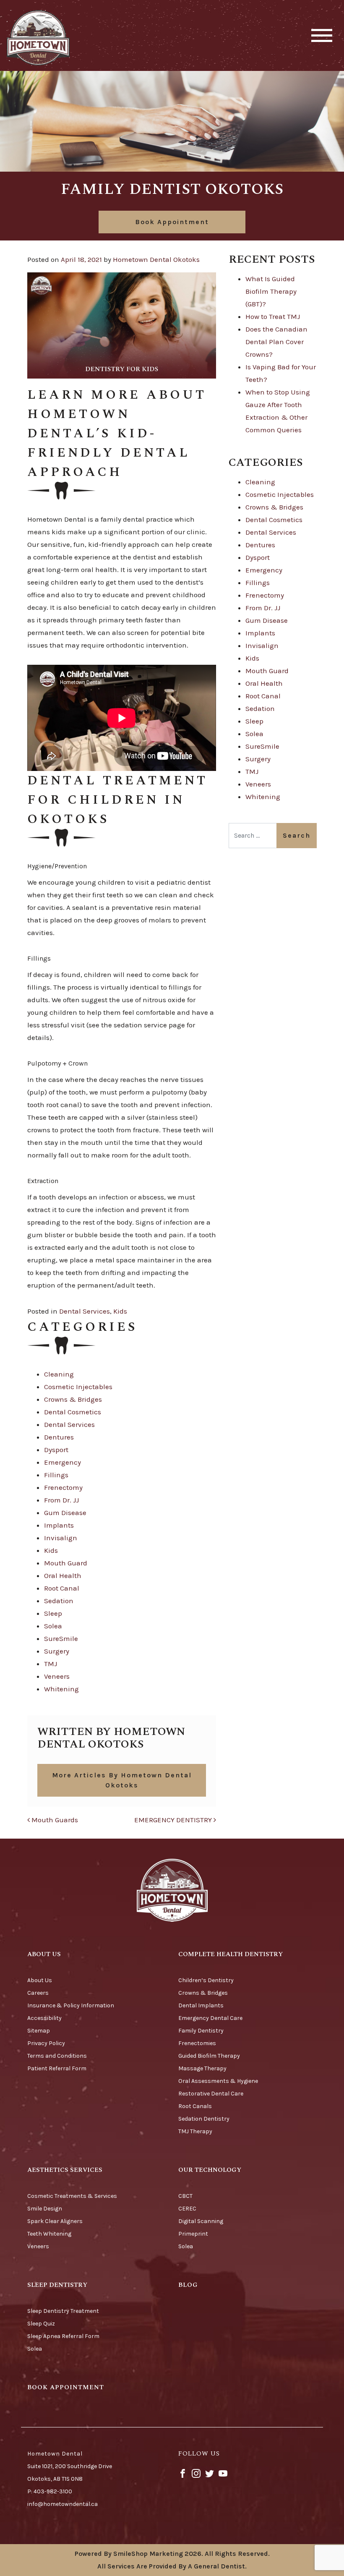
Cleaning (59, 1374)
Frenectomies (197, 2043)
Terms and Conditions (57, 2056)
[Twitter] (210, 2473)
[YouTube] (223, 2473)
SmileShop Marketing (148, 2554)
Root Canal (62, 1588)
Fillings (56, 1475)
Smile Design (45, 2209)
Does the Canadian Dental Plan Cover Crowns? (276, 342)
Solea (53, 1626)
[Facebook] (183, 2473)
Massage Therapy (202, 2068)
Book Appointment (172, 222)
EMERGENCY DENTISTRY (174, 1820)
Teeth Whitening (49, 2234)
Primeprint (193, 2234)
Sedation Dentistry (204, 2119)
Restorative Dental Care (211, 2094)
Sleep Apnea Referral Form (63, 2336)
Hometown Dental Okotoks (156, 259)
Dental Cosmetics (73, 1412)
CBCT (185, 2196)
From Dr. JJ (61, 1500)
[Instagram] (196, 2473)
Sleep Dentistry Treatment (63, 2311)
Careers (38, 1993)
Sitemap (39, 2031)
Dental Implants (201, 2005)
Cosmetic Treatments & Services (72, 2196)
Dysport (56, 1450)
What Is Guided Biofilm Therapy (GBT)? (271, 291)
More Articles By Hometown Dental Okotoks (122, 1780)
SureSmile (61, 1638)
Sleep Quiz (41, 2324)
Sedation (59, 1601)
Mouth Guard (66, 1563)
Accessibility (44, 2018)
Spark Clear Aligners (55, 2221)
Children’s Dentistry (206, 1980)
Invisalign (61, 1538)
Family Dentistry (201, 2031)
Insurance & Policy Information (71, 2005)
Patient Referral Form (57, 2068)
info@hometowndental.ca (63, 2504)
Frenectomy (63, 1487)
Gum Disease (65, 1513)
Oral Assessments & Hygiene (218, 2081)
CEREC (187, 2209)
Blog (188, 2285)
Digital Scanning (201, 2221)
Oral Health (63, 1575)
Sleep (53, 1613)
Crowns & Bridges (73, 1399)
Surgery (57, 1651)
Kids (120, 1311)
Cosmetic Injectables (78, 1387)
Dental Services (85, 1311)
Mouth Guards (54, 1820)
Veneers (57, 1676)
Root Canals (195, 2106)
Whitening (61, 1689)
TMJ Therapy (195, 2131)
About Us (40, 1980)
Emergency (63, 1462)
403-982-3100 (53, 2491)
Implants (59, 1525)
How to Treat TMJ (273, 316)
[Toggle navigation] (322, 35)
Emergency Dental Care (210, 2018)
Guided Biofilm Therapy (209, 2056)
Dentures (59, 1437)
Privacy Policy (46, 2043)
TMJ (51, 1664)
